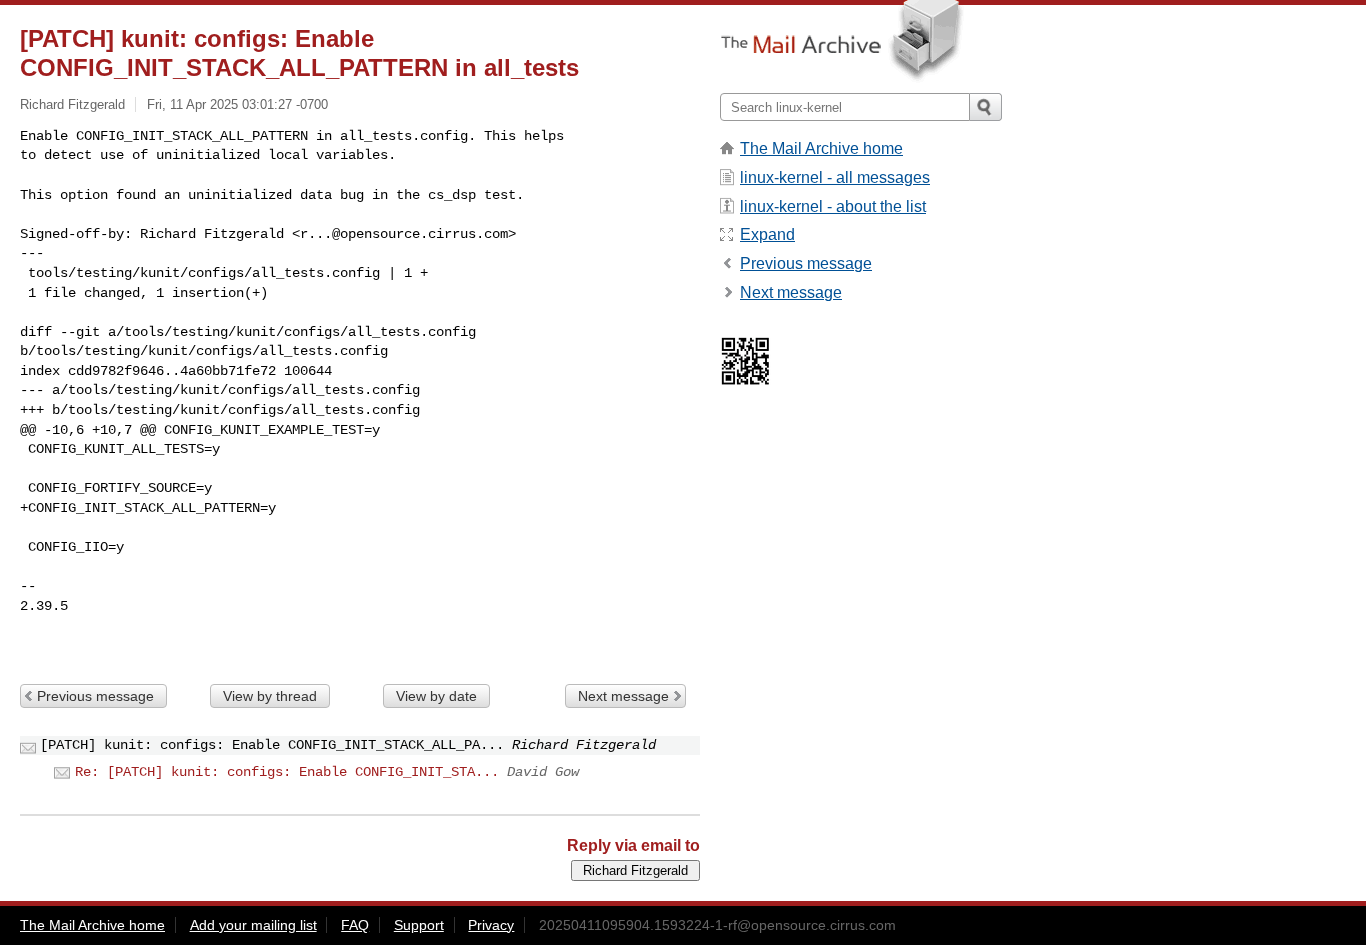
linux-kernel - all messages (835, 177)
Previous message (95, 696)
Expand (767, 234)
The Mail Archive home (821, 148)
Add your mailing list (253, 925)
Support (419, 925)
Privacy (491, 925)
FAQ (355, 925)
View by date (436, 696)
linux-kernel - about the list (833, 206)
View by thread (270, 696)
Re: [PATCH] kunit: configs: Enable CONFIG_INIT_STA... (287, 772)
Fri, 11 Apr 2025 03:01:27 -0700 (237, 104)
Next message (623, 696)
